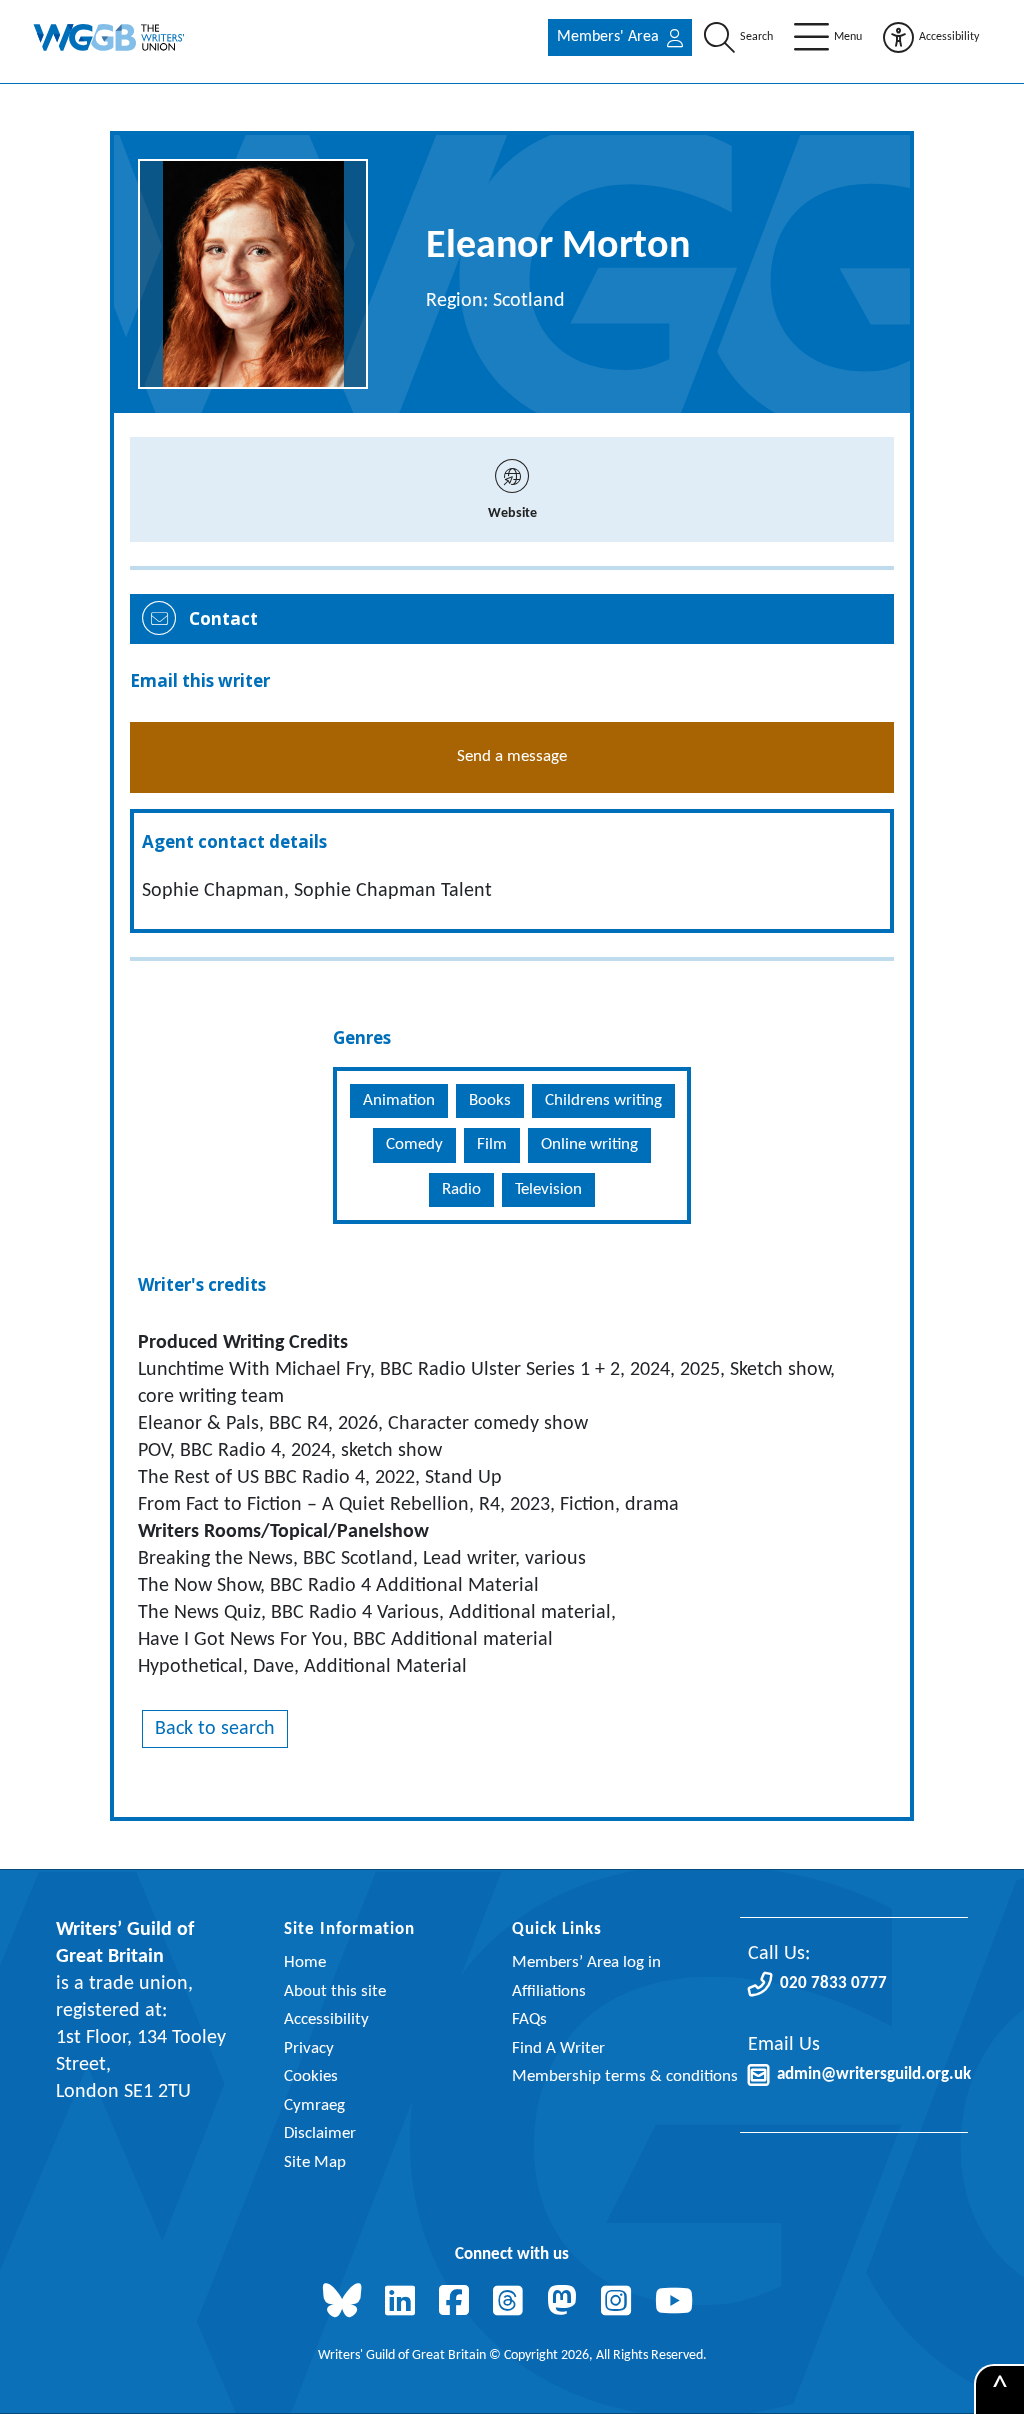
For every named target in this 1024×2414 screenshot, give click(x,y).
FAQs (529, 2019)
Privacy (309, 2048)
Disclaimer (320, 2133)
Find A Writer (558, 2048)
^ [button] (1000, 2390)
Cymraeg (314, 2105)
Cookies (311, 2076)
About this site (335, 1991)
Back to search (215, 1729)
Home (305, 1962)
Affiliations (549, 1991)
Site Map (315, 2162)
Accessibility (326, 2019)
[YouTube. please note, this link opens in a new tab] (678, 2303)
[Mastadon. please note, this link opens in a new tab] (566, 2303)
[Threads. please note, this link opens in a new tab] (512, 2303)
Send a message (512, 756)
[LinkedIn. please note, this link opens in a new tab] (404, 2303)
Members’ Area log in (586, 1962)
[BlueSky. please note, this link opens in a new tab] (346, 2303)
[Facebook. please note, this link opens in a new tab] (458, 2303)
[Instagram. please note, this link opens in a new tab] (620, 2303)
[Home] (110, 37)
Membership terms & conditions (625, 2076)
